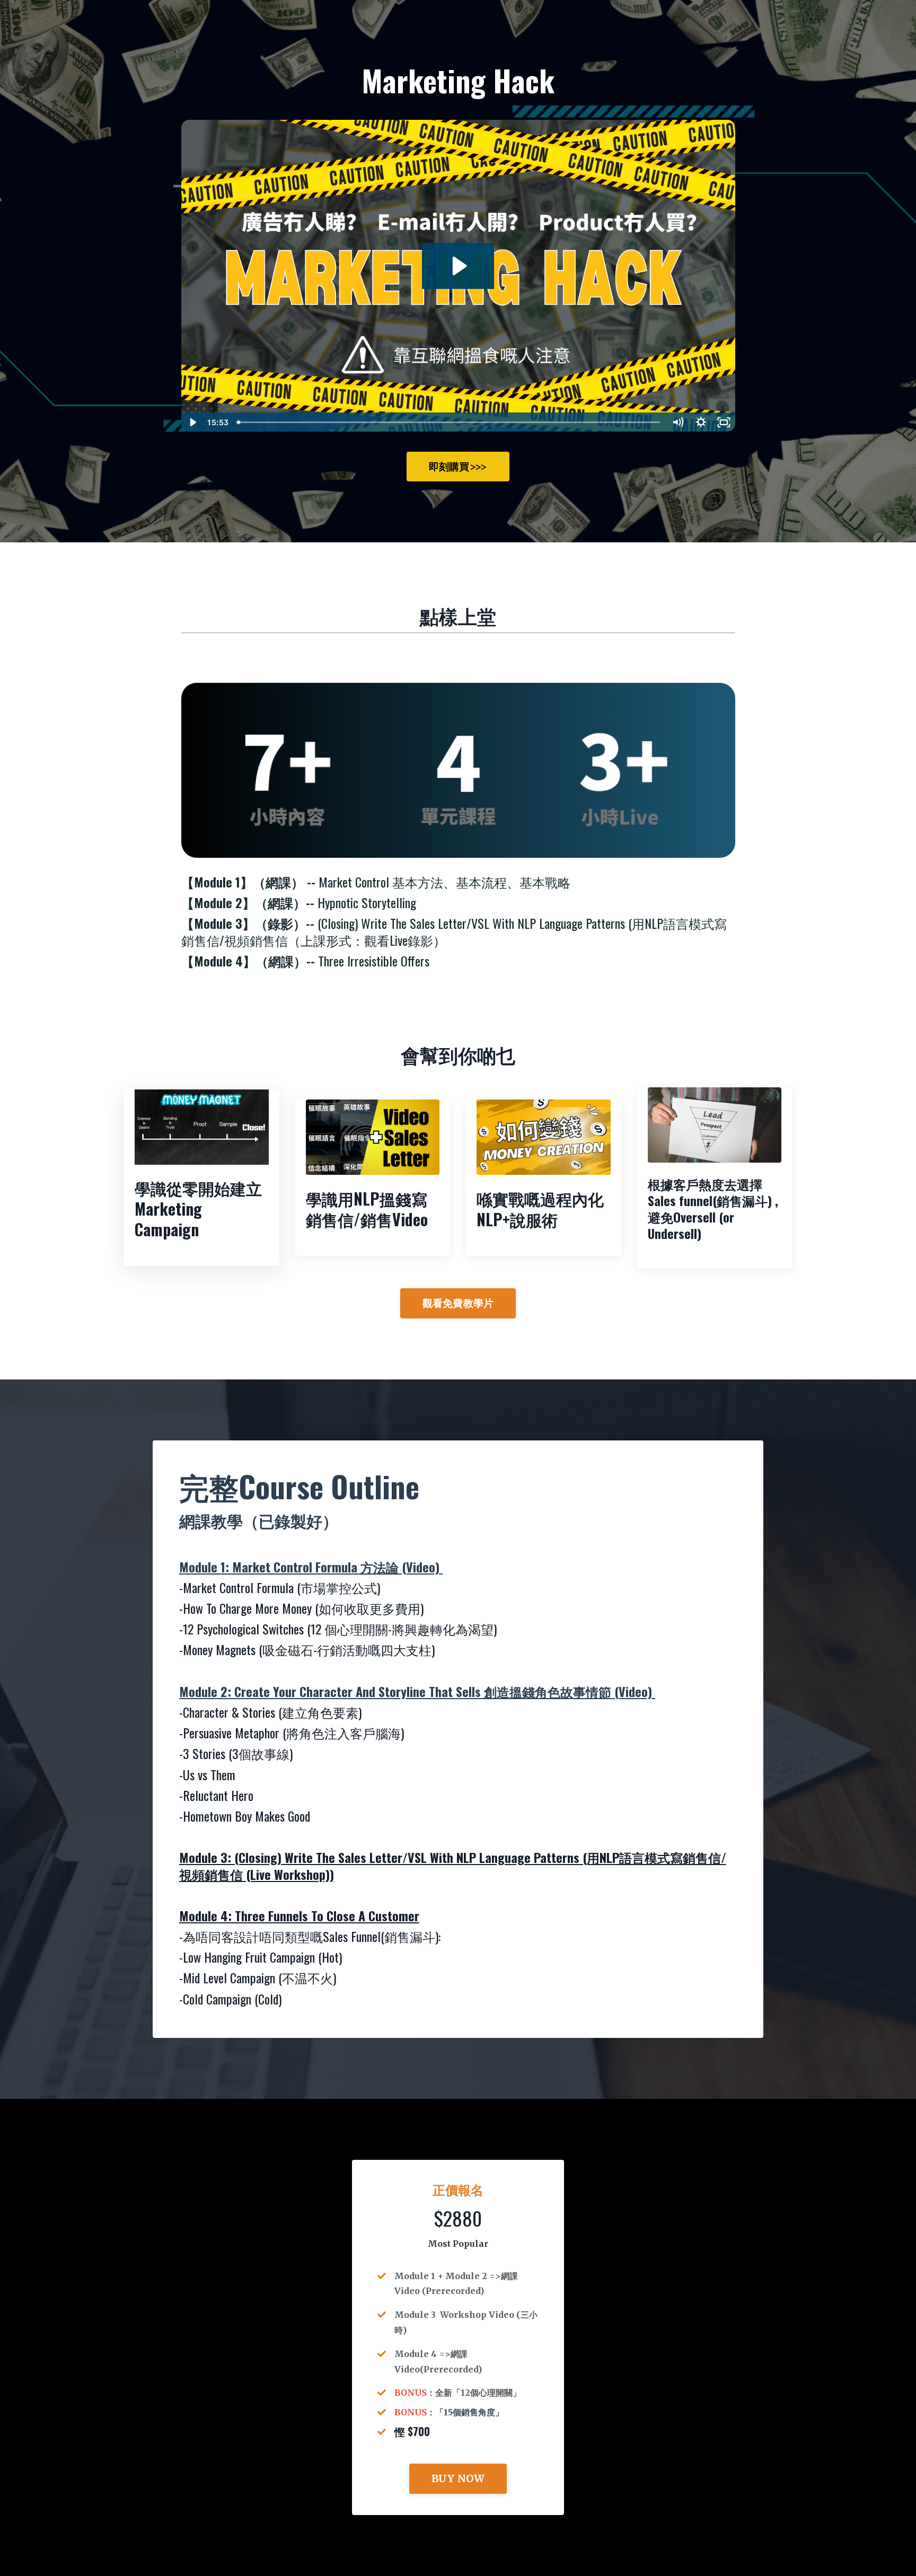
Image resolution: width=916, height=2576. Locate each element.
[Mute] (678, 422)
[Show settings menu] (701, 422)
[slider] (450, 422)
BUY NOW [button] (458, 2478)
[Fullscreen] (724, 422)
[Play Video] (192, 422)
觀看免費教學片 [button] (458, 1303)
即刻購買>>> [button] (458, 467)
